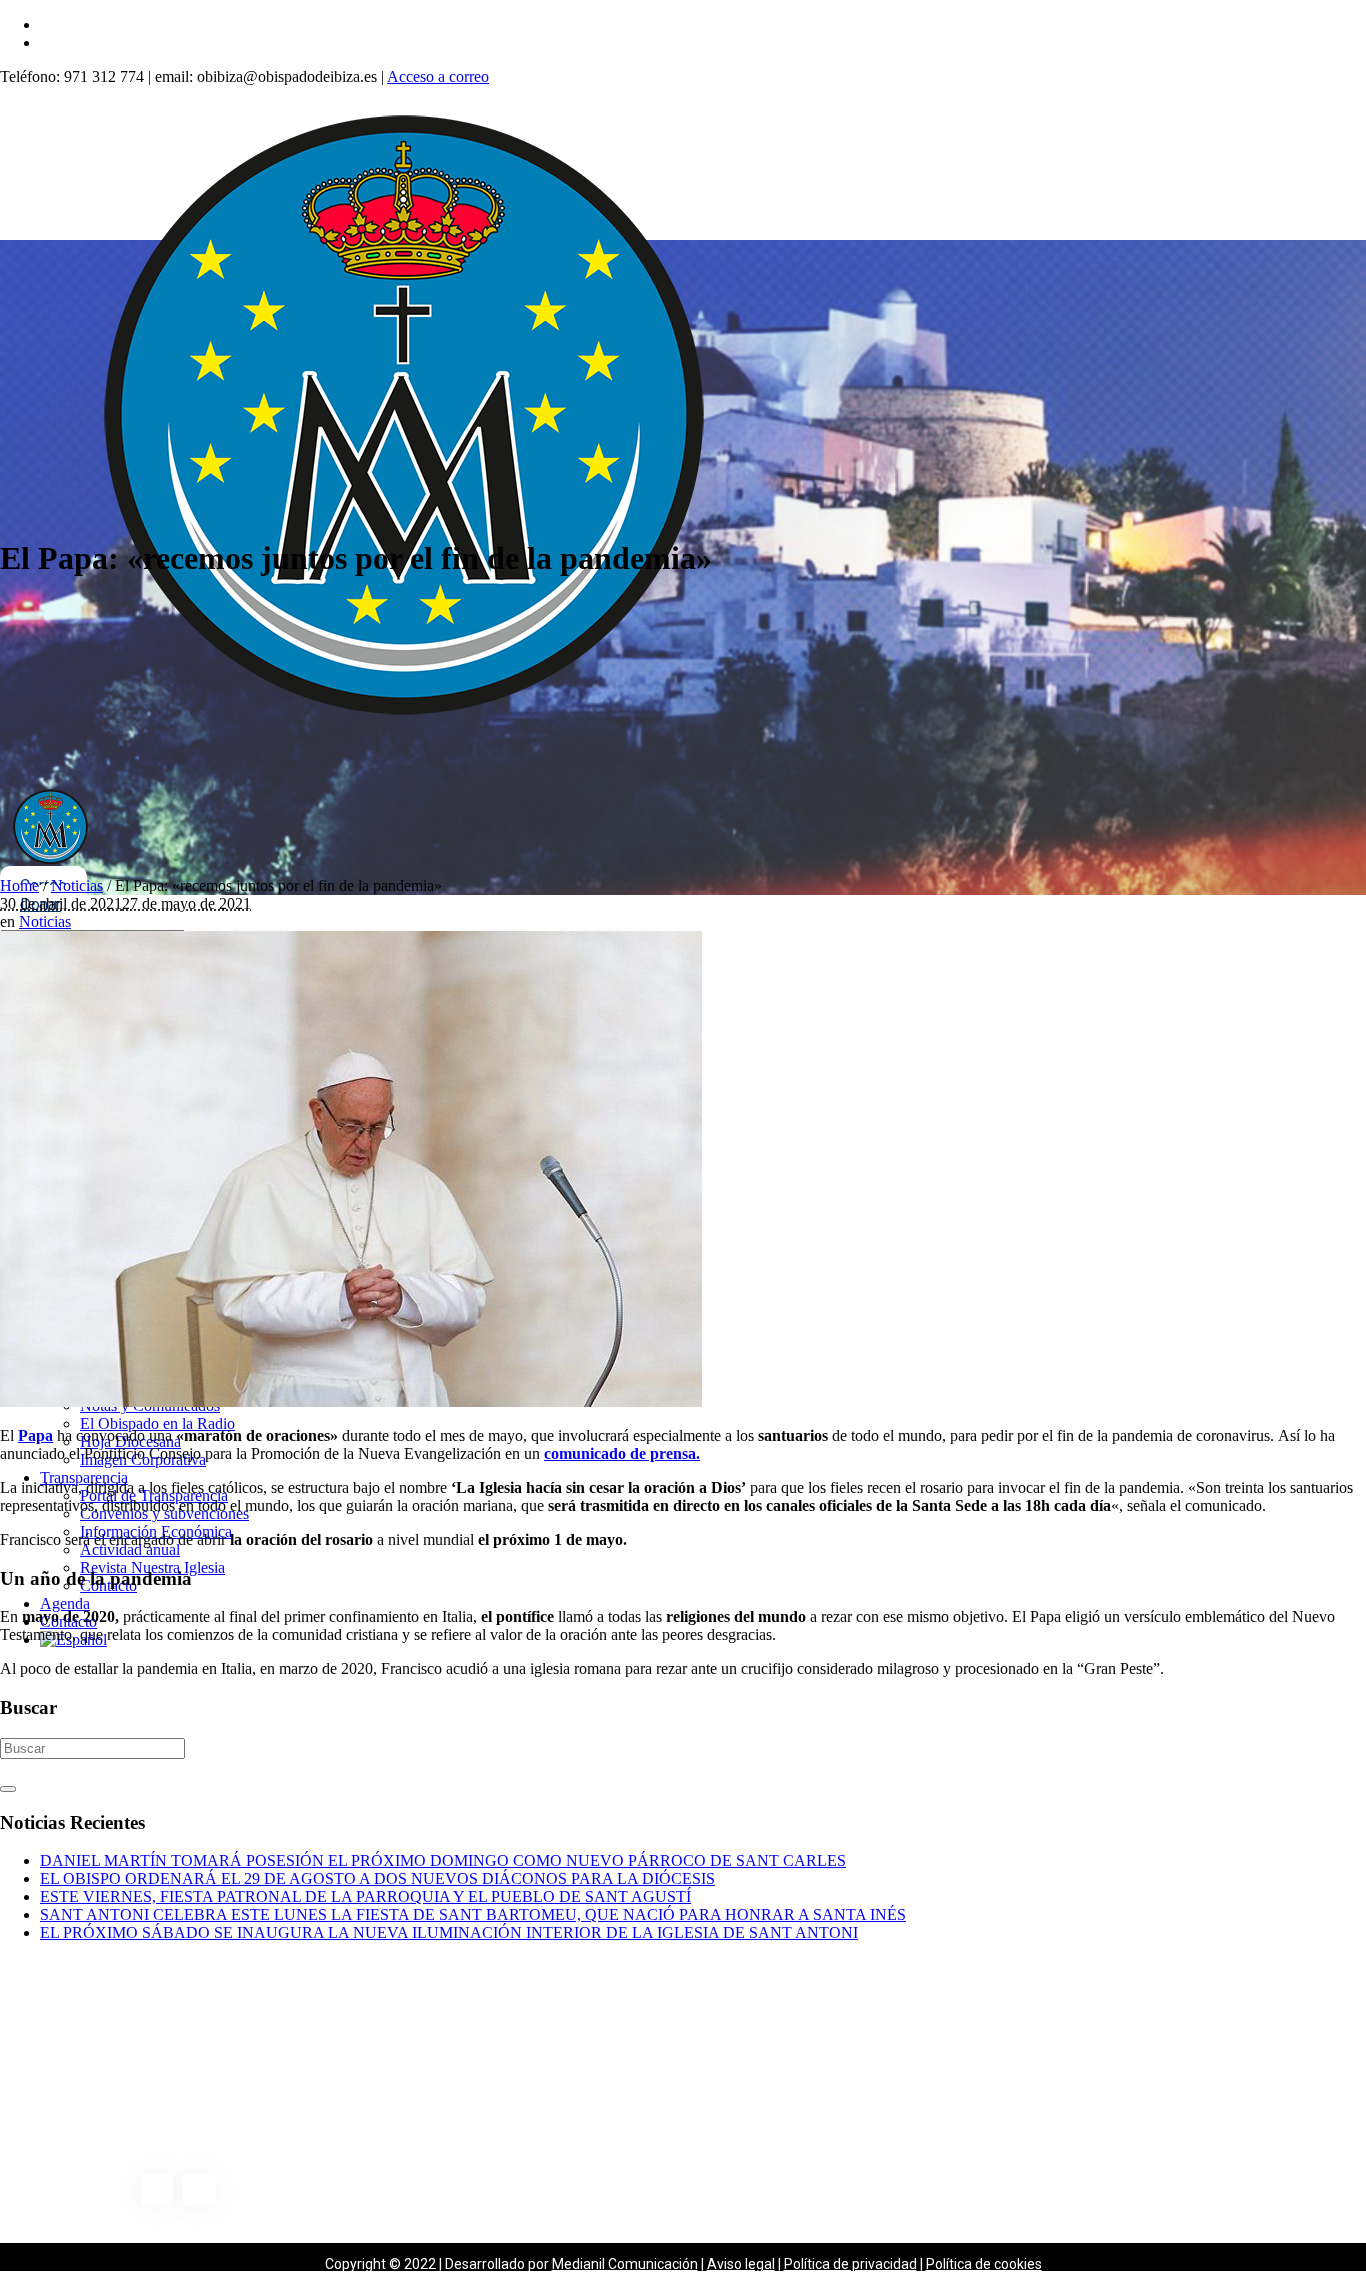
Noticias (77, 885)
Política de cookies (984, 2264)
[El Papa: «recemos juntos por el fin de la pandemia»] (351, 1401)
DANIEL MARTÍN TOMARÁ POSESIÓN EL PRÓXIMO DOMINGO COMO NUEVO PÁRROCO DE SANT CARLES (443, 1860)
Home (19, 885)
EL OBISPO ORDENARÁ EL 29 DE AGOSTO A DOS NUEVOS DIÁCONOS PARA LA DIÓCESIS (377, 1878)
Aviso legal (741, 2264)
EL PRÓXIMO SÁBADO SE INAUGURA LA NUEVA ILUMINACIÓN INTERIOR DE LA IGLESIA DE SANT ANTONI (449, 1932)
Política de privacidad (850, 2264)
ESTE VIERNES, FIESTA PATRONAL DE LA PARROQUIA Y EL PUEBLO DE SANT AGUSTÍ (365, 1896)
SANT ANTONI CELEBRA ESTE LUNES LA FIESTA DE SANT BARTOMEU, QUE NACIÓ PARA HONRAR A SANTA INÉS (473, 1914)
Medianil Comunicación (625, 2264)
